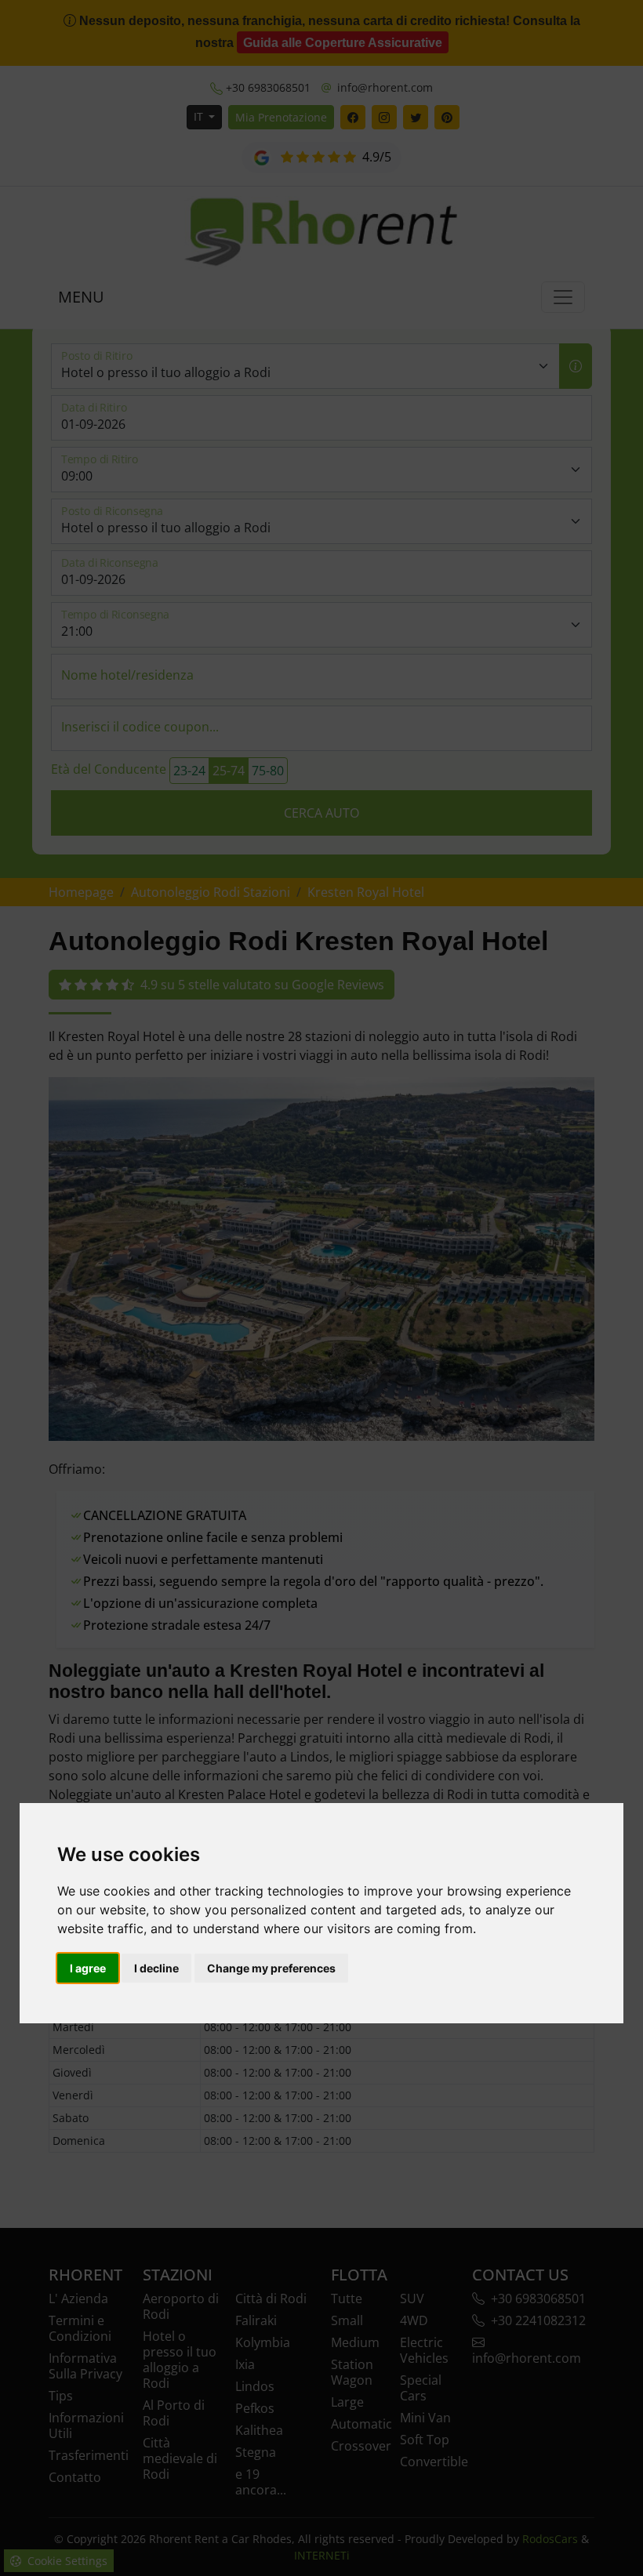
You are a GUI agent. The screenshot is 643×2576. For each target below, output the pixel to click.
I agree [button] (88, 1968)
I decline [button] (156, 1968)
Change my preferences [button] (271, 1968)
